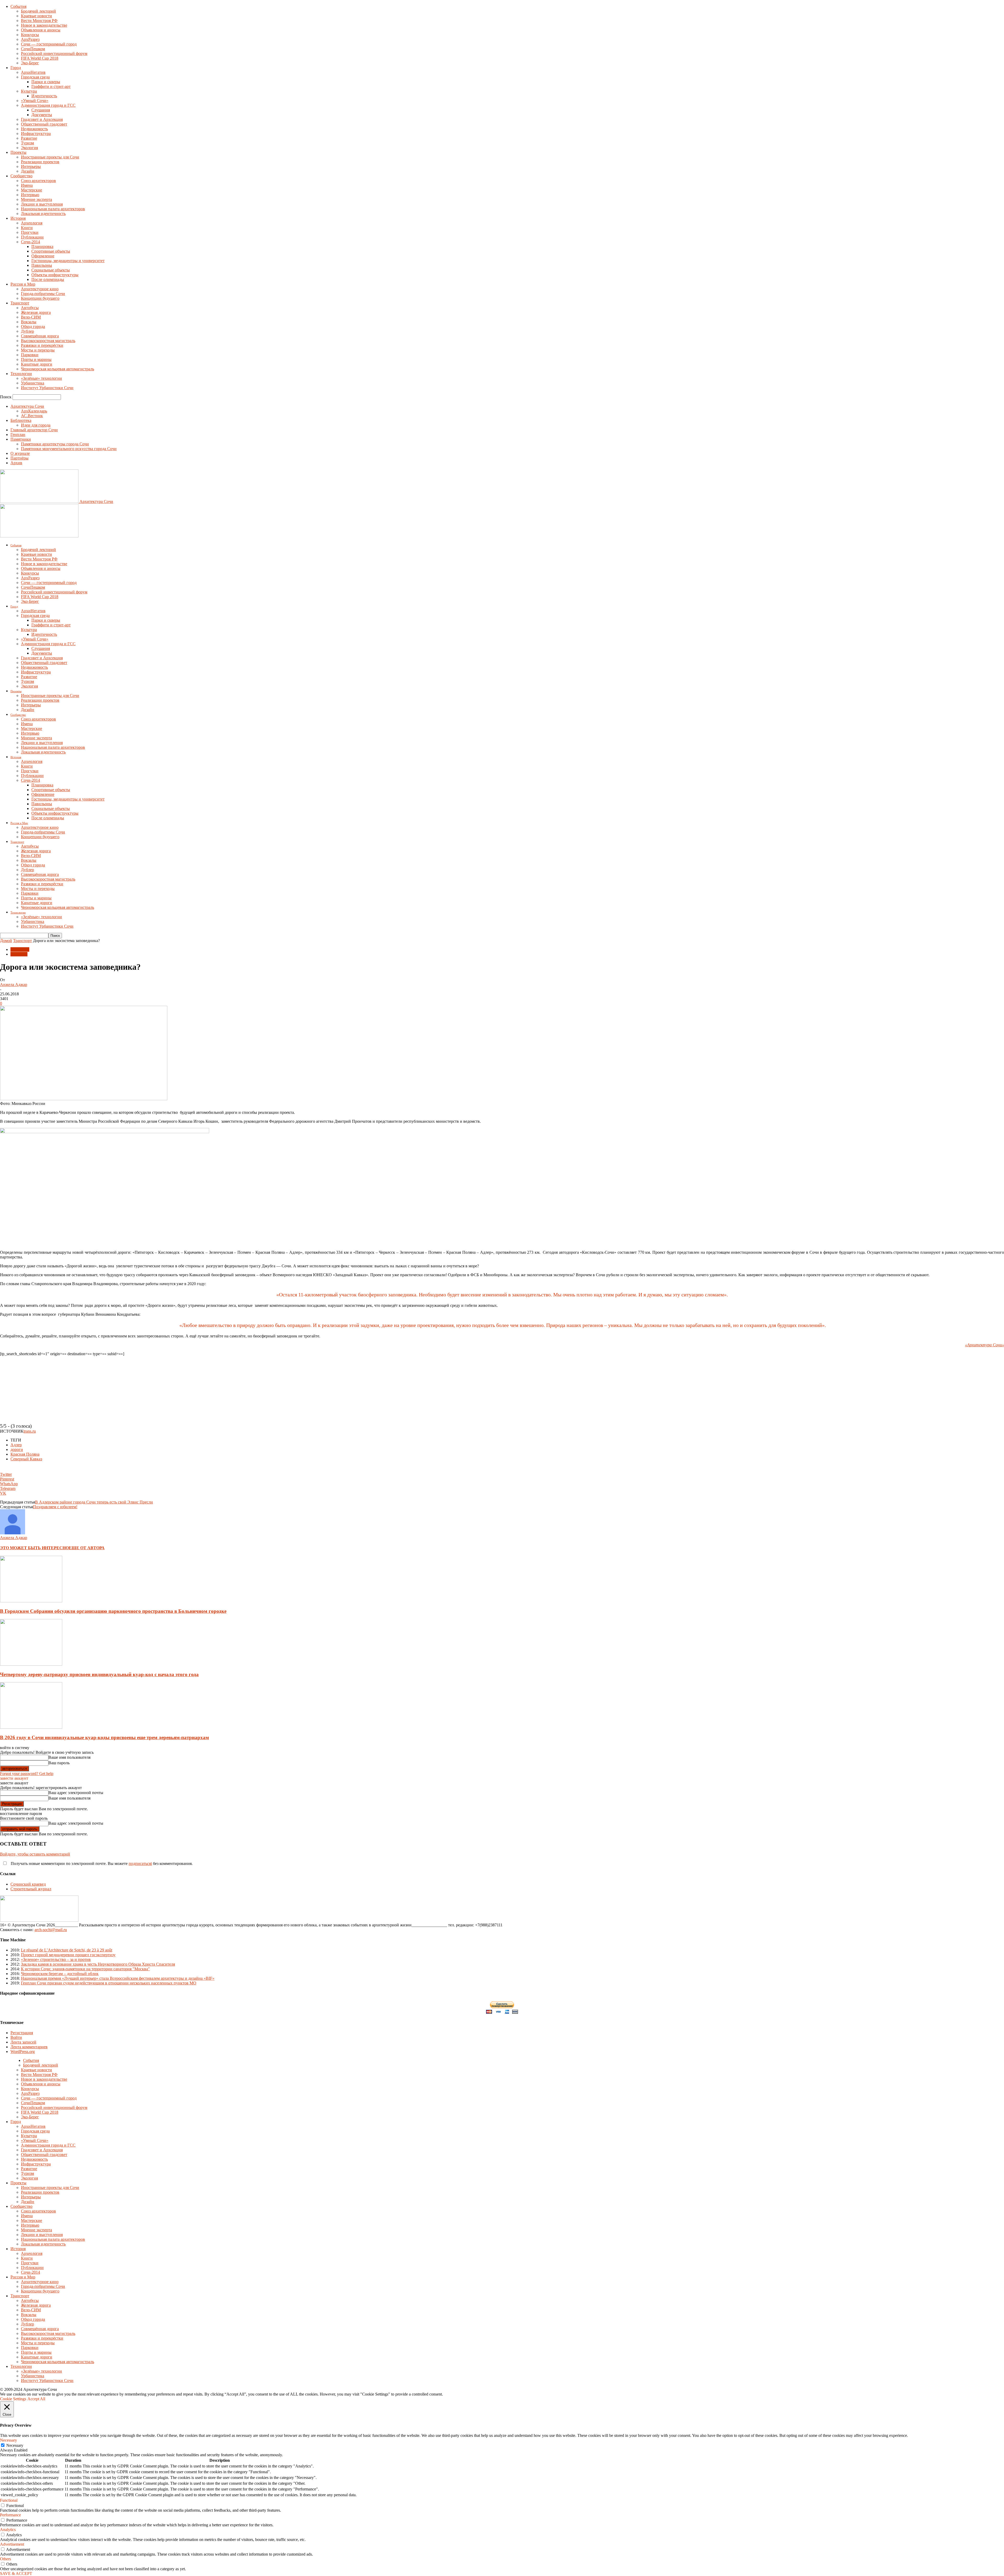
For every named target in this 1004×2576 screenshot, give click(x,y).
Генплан (18, 435)
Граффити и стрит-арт (51, 86)
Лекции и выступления (42, 204)
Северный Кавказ (26, 1459)
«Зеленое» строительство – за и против (56, 1959)
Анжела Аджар (14, 985)
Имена (27, 185)
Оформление (43, 256)
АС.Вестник (32, 416)
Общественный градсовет (44, 124)
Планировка (42, 246)
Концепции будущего (40, 298)
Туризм (27, 143)
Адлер (16, 1445)
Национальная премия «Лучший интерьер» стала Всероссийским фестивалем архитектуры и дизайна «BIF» (118, 1978)
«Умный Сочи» (35, 101)
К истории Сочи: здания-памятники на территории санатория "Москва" (85, 1969)
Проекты (18, 152)
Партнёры (19, 458)
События (18, 6)
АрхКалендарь (34, 411)
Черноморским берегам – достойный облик (60, 1974)
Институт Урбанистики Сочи (47, 388)
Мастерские (32, 190)
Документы (42, 115)
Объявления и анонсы (41, 30)
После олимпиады (48, 279)
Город (16, 68)
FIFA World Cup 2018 (40, 58)
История (18, 218)
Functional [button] (9, 2500)
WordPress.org (23, 2052)
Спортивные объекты (51, 251)
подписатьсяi (140, 1863)
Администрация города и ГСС (48, 105)
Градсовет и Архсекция (42, 119)
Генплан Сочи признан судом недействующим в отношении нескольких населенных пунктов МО (109, 1983)
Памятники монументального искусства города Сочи (69, 449)
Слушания (41, 110)
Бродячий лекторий (38, 11)
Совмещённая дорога (40, 336)
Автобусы (30, 308)
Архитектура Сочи (27, 406)
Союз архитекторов (38, 181)
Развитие (29, 138)
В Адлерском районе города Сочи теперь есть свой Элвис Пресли (94, 1502)
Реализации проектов (40, 162)
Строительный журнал (31, 1889)
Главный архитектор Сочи (34, 430)
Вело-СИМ (31, 317)
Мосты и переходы (38, 350)
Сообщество (21, 176)
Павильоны (42, 265)
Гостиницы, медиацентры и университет (68, 261)
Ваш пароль (59, 1763)
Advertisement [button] (12, 2544)
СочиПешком (33, 49)
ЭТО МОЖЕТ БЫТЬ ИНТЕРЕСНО (34, 1548)
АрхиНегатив (33, 72)
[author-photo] (13, 1533)
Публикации (32, 237)
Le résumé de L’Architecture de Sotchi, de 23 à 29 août (67, 1950)
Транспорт (20, 303)
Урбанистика (33, 383)
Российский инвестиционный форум (54, 53)
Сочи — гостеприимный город (49, 44)
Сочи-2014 (30, 242)
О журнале (20, 453)
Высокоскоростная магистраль (48, 341)
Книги (27, 228)
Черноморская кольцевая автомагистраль (58, 369)
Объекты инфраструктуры (55, 275)
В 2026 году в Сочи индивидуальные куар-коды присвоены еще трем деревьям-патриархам (104, 1737)
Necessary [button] (8, 2440)
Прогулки (30, 232)
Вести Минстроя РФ (39, 21)
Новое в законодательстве (44, 25)
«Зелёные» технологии (41, 378)
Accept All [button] (36, 2399)
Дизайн (28, 171)
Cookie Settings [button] (13, 2399)
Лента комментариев (29, 2047)
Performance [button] (10, 2515)
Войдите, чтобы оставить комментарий (35, 1854)
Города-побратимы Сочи (43, 294)
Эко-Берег (30, 63)
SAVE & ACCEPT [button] (16, 2574)
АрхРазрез (30, 39)
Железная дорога (36, 312)
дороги (17, 1449)
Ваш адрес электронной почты (76, 1793)
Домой (6, 941)
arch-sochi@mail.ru (51, 1930)
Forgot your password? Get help (27, 1774)
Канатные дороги (37, 364)
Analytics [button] (8, 2530)
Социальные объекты (51, 270)
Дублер (27, 331)
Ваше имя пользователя (69, 1757)
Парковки (30, 355)
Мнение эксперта (36, 199)
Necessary (15, 2445)
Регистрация (22, 2033)
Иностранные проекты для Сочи (50, 157)
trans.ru (30, 1431)
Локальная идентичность (43, 214)
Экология (29, 148)
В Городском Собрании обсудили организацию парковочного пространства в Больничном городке (113, 1611)
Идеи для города (36, 425)
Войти (16, 2037)
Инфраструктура (36, 134)
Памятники (21, 439)
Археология (32, 223)
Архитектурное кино (40, 289)
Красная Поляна (25, 1454)
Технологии (21, 374)
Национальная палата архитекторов (53, 209)
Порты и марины (36, 359)
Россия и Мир (23, 284)
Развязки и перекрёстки (42, 345)
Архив (16, 463)
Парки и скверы (46, 82)
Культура (29, 91)
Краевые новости (36, 16)
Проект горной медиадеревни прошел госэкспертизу (68, 1955)
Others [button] (5, 2559)
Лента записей (23, 2042)
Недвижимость (34, 129)
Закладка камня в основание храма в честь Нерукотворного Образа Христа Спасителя (98, 1964)
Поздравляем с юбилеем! (55, 1507)
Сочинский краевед (28, 1884)
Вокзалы (29, 322)
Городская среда (35, 77)
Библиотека (21, 420)
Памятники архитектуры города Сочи (55, 444)
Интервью (30, 195)
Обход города (33, 327)
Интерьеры (31, 166)
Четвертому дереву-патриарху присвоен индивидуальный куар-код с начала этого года (99, 1674)
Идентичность (44, 96)
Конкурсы (30, 35)
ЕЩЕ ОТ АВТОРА (87, 1548)
